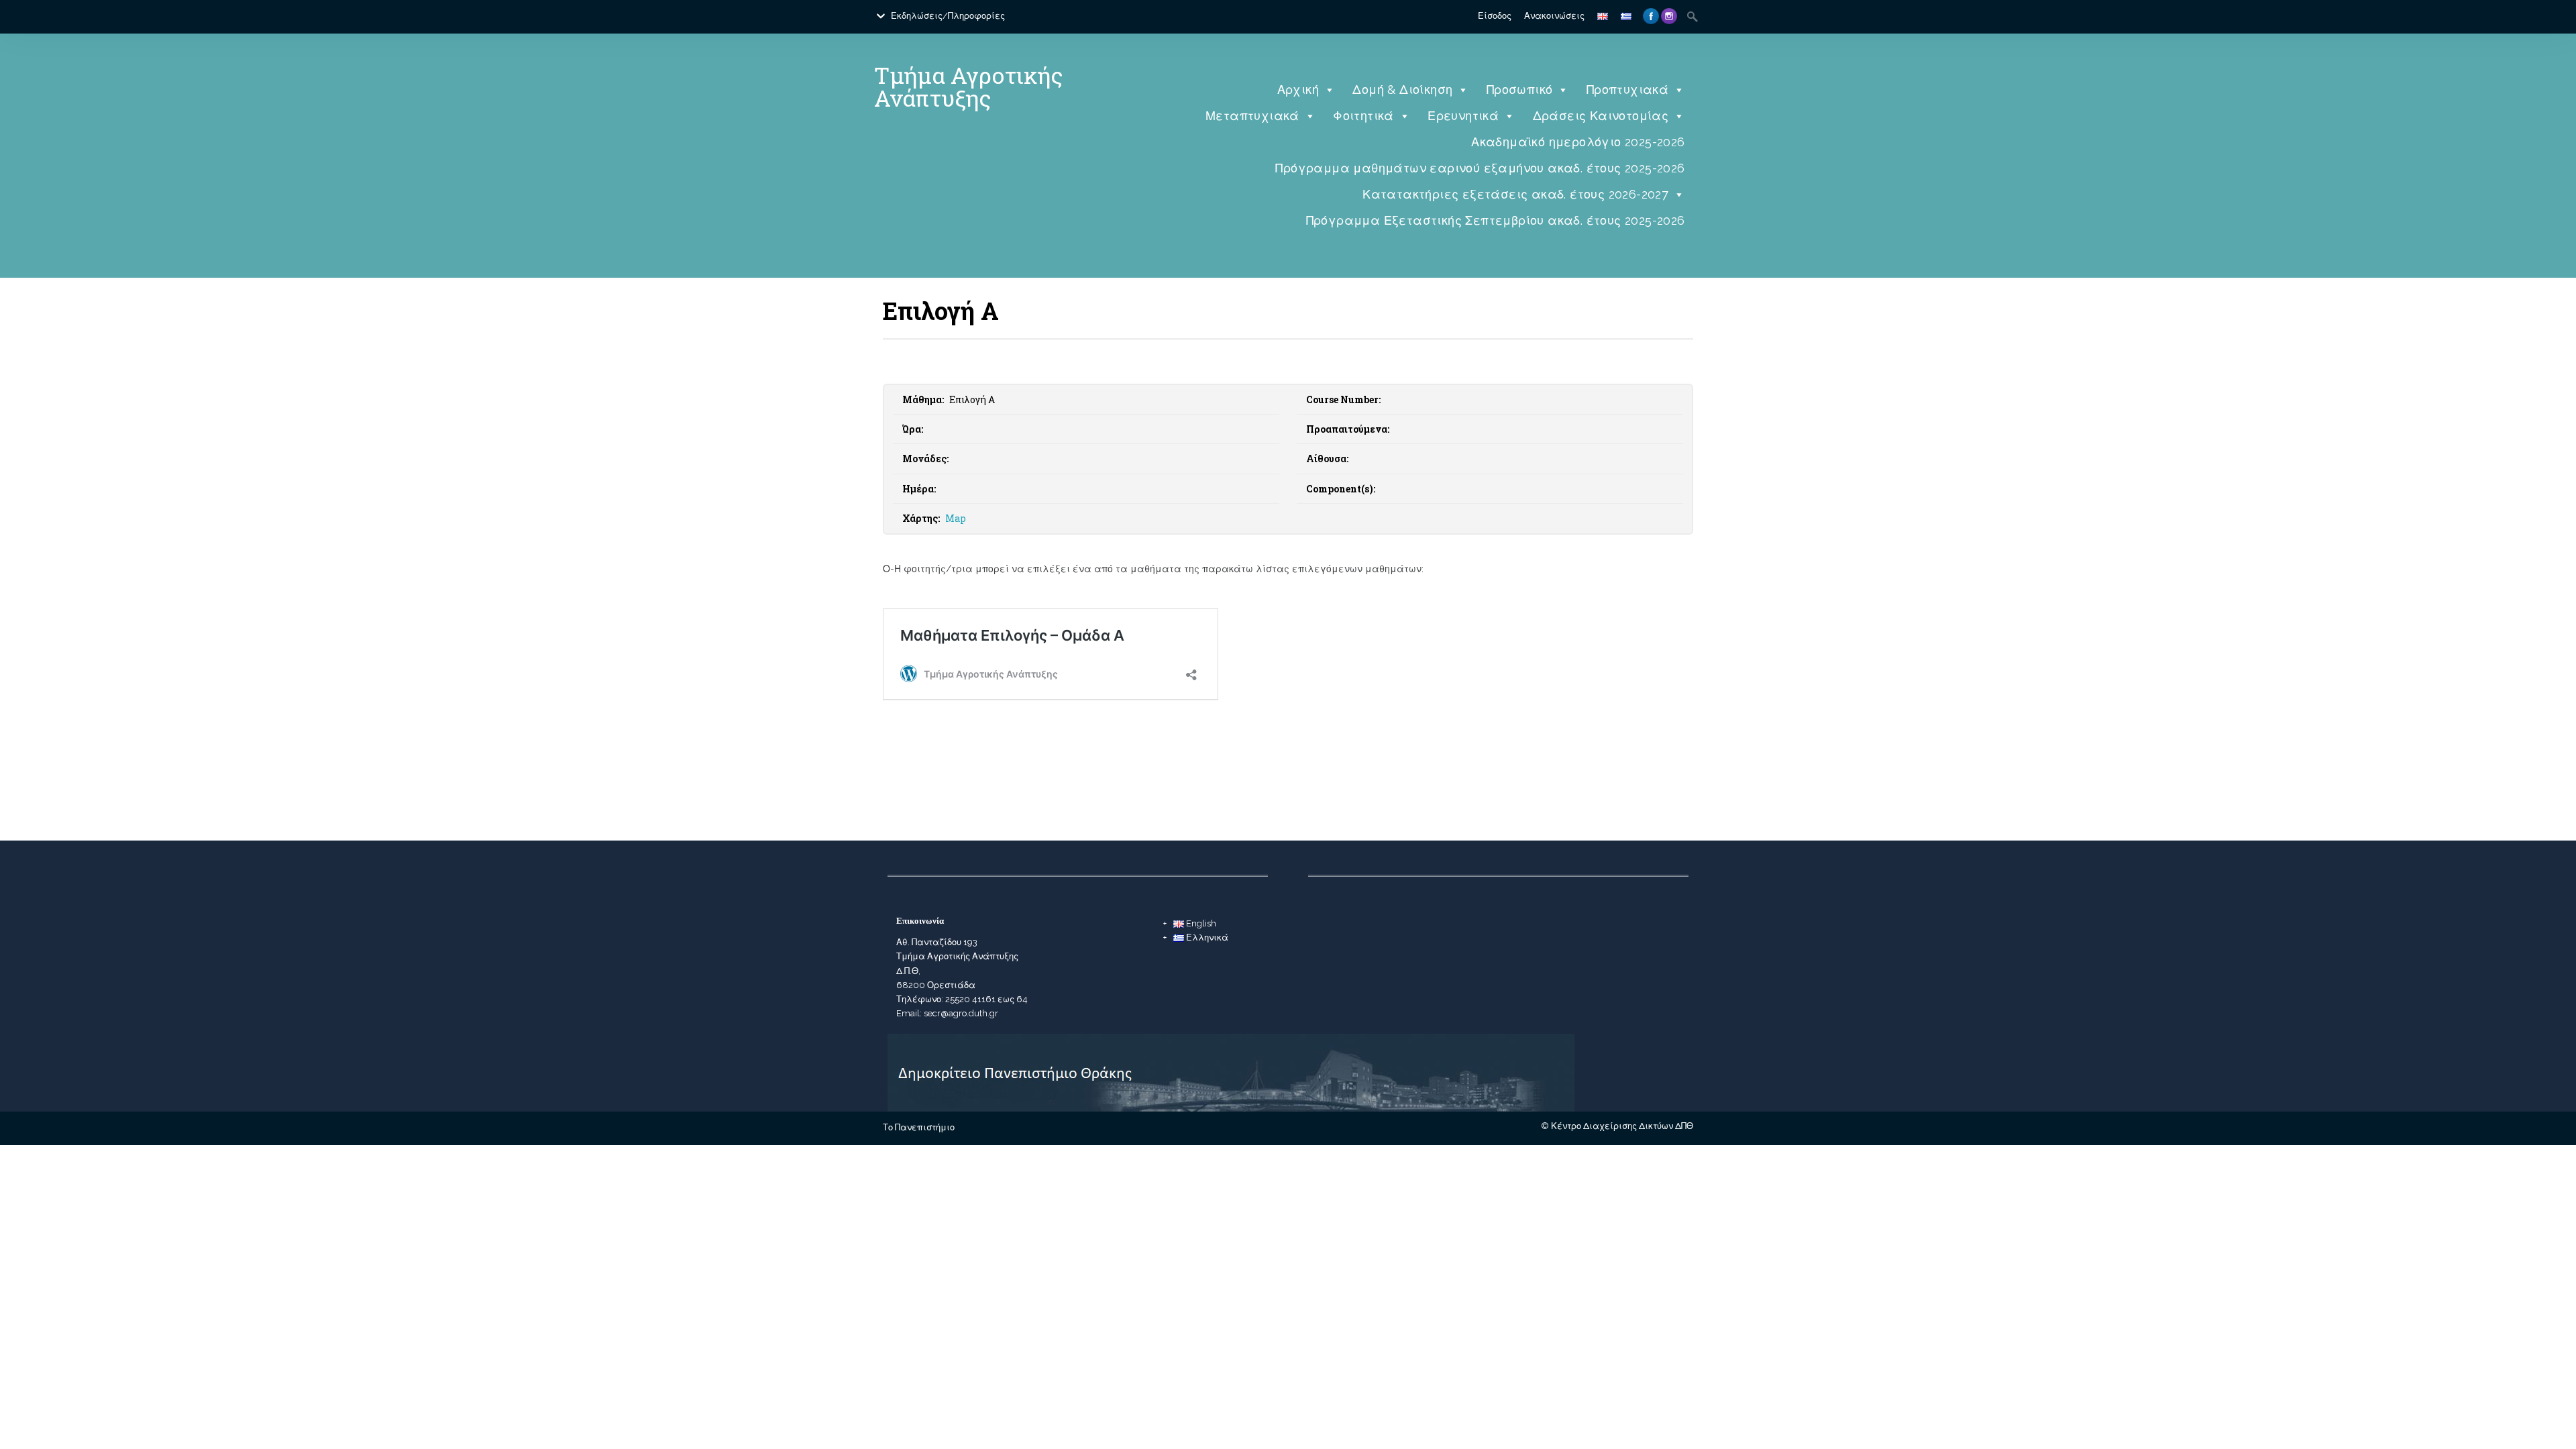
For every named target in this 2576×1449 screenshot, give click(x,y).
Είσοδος (1495, 16)
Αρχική (1298, 90)
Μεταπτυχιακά (1252, 116)
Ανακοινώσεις (1554, 16)
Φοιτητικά (1363, 116)
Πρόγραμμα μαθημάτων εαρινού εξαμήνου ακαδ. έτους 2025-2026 (1480, 168)
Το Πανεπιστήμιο (919, 1127)
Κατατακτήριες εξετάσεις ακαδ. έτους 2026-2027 (1515, 194)
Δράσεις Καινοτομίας (1601, 116)
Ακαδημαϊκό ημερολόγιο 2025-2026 (1578, 142)
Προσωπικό (1520, 90)
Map (956, 518)
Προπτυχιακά (1627, 90)
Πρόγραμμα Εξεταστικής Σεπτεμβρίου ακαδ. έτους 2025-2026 (1496, 220)
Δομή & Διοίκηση (1402, 90)
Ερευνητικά (1463, 116)
